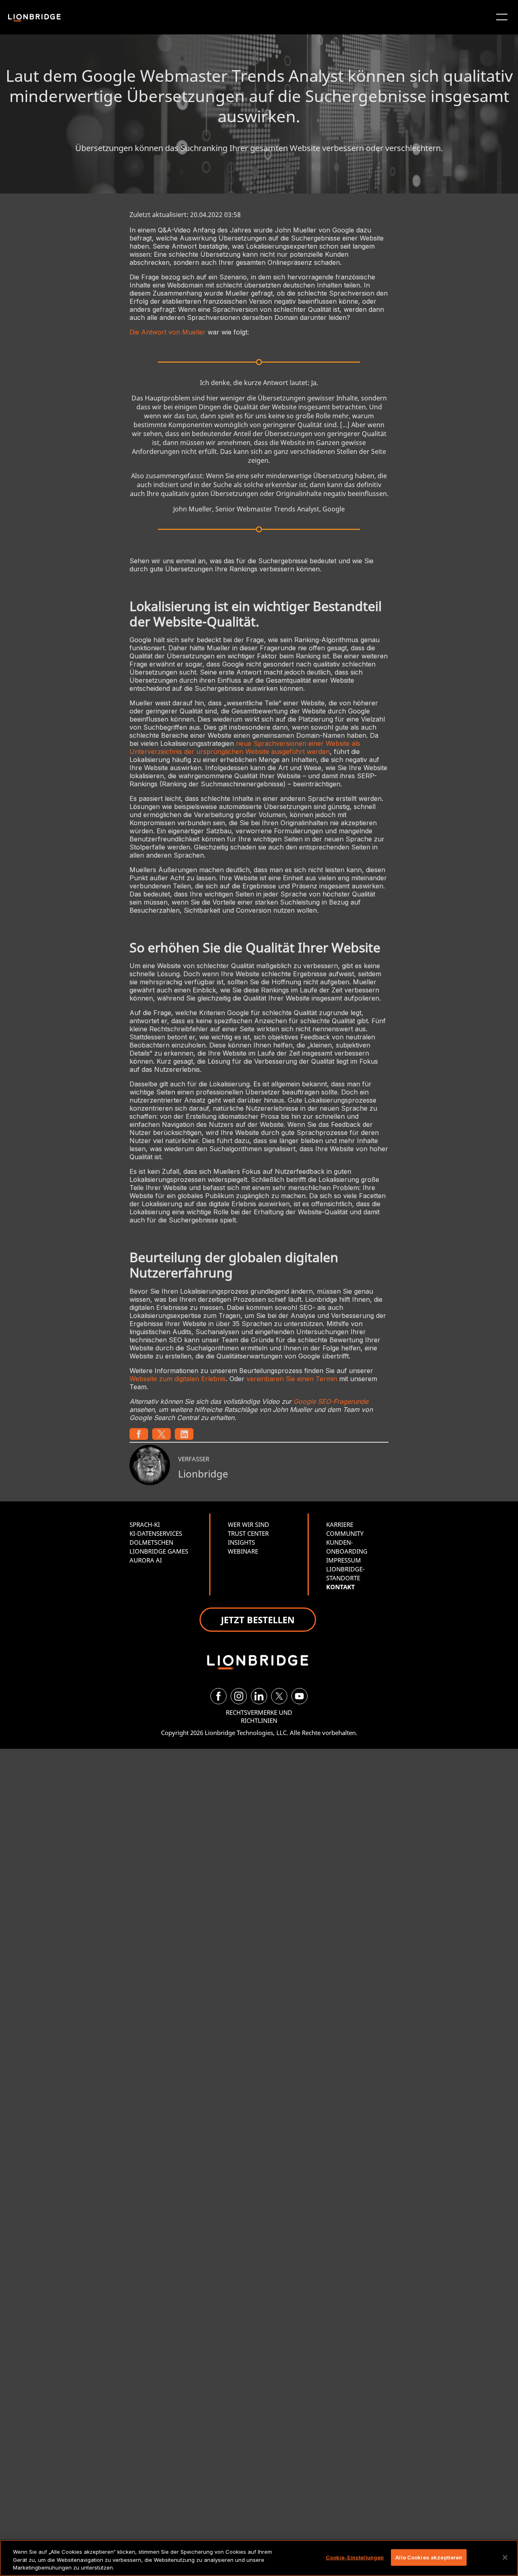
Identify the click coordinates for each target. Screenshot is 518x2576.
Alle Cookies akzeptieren (429, 2557)
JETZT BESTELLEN (258, 1620)
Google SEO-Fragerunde (331, 1401)
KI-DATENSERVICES (156, 1533)
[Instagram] (239, 1696)
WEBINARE (243, 1551)
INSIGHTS (241, 1542)
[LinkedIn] (259, 1696)
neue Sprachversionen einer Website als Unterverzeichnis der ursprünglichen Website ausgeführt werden (245, 747)
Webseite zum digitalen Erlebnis (178, 1379)
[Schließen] (505, 2557)
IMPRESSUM (344, 1560)
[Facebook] (219, 1696)
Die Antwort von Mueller (168, 332)
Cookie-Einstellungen (355, 2557)
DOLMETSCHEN (151, 1542)
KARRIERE (340, 1524)
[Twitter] (279, 1696)
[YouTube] (299, 1696)
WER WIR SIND (248, 1524)
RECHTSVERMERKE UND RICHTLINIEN (259, 1716)
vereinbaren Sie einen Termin (292, 1379)
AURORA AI (146, 1560)
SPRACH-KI (145, 1524)
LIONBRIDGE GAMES (159, 1551)
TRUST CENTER (248, 1533)
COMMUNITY (345, 1533)
